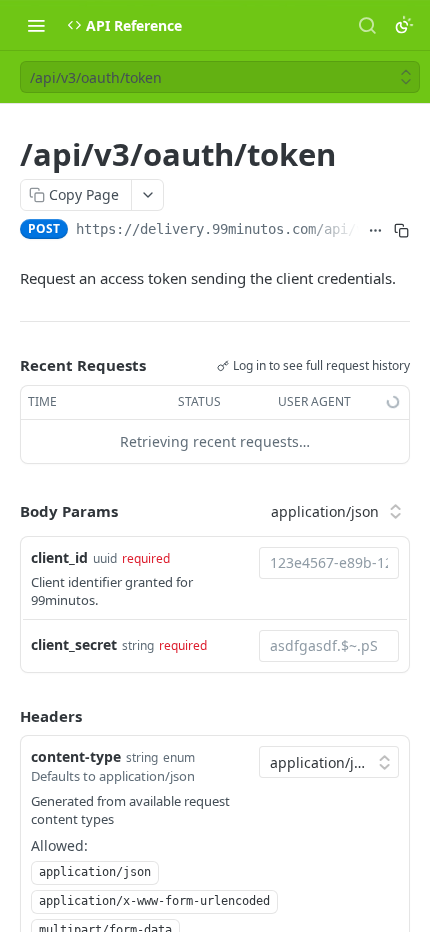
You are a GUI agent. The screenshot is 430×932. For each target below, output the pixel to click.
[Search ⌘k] (367, 25)
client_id (59, 557)
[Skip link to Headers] (6, 716)
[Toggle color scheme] (404, 25)
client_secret (74, 644)
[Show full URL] (375, 231)
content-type (76, 756)
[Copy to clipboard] (401, 231)
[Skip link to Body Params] (6, 512)
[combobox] (329, 563)
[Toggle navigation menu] (36, 25)
